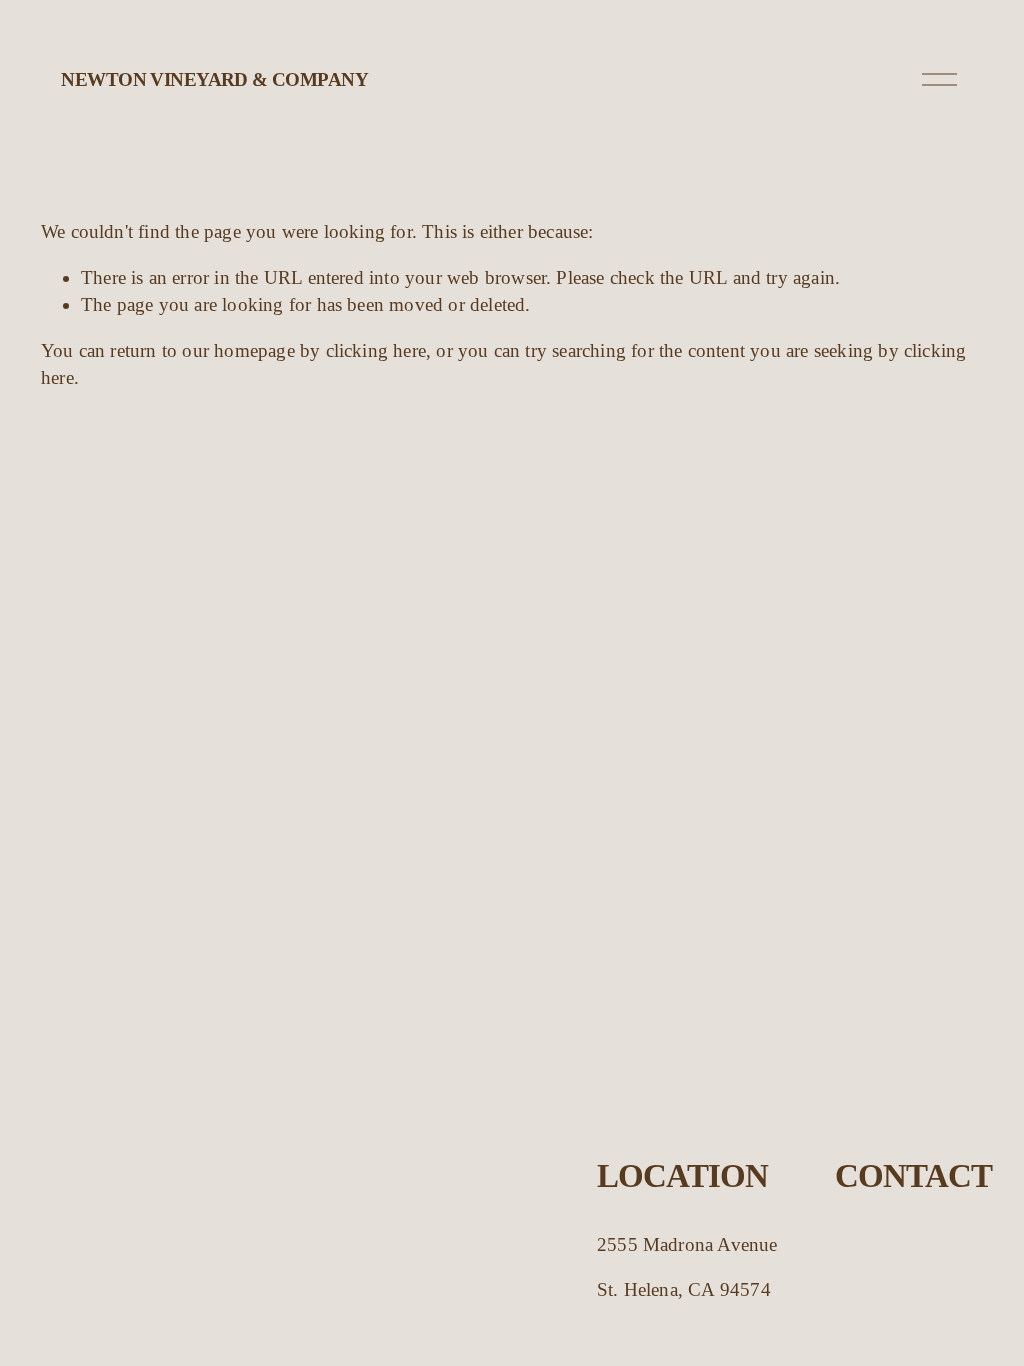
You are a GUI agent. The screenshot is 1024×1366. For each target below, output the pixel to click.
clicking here (376, 350)
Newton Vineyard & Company (214, 79)
